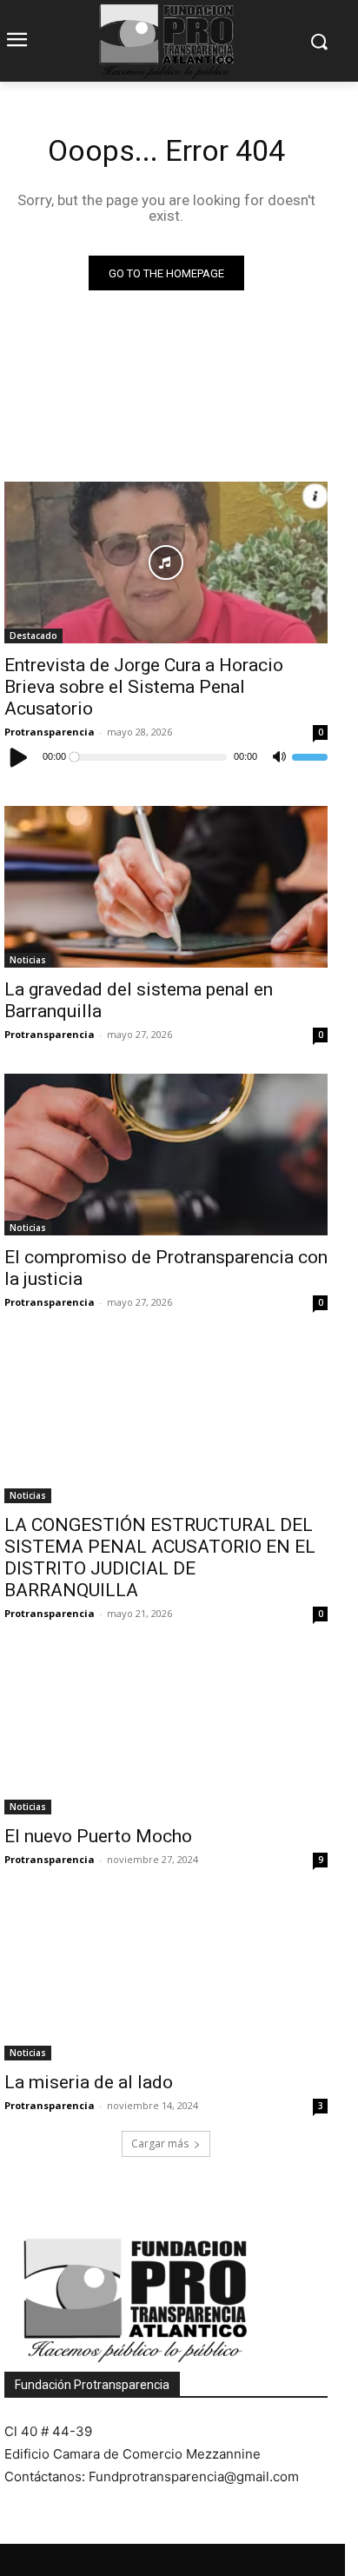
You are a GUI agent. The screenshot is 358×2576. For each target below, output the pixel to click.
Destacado (33, 636)
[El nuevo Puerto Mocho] (166, 1734)
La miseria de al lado (89, 2082)
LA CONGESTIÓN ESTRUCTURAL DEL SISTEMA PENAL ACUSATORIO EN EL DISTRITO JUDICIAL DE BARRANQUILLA (160, 1558)
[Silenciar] (279, 757)
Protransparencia (50, 732)
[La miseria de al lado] (166, 1980)
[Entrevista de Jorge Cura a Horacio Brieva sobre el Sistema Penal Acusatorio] (166, 562)
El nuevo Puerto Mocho (98, 1836)
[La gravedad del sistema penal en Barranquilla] (166, 887)
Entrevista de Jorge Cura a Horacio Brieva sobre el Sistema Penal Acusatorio (144, 687)
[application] (166, 757)
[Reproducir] (19, 757)
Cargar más (160, 2143)
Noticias (28, 960)
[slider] (310, 757)
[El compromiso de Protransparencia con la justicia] (166, 1155)
